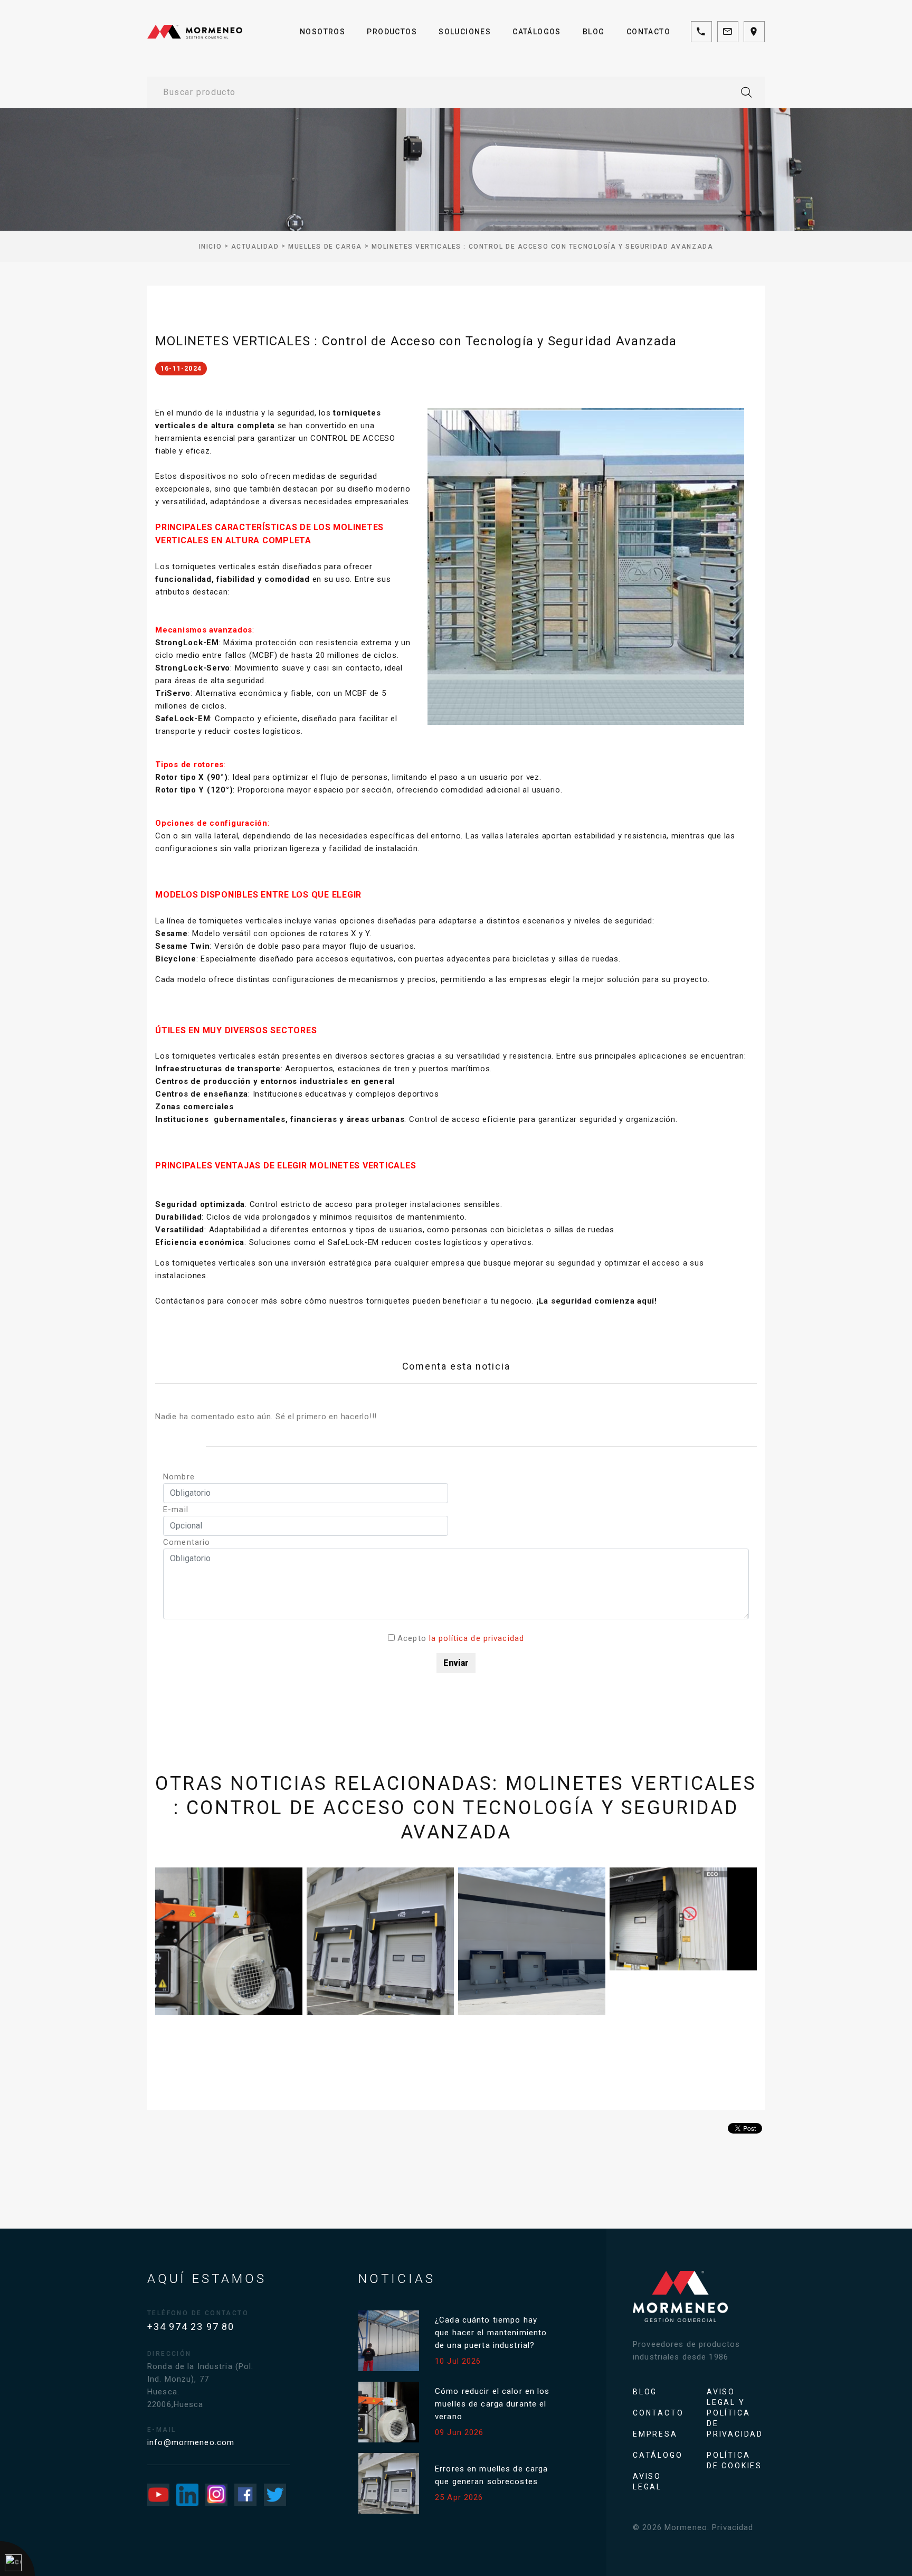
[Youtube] (158, 2495)
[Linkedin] (187, 2495)
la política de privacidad (477, 1638)
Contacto (648, 32)
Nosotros (322, 32)
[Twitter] (275, 2495)
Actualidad (255, 247)
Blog (594, 32)
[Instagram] (216, 2495)
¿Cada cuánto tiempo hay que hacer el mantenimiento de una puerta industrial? (491, 2333)
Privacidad (733, 2527)
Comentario (187, 1542)
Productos (392, 32)
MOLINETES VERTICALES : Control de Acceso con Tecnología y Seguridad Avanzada (543, 247)
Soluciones (465, 32)
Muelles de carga (325, 247)
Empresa (655, 2434)
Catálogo (658, 2455)
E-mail (176, 1509)
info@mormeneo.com (191, 2442)
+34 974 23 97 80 (191, 2327)
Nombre (179, 1477)
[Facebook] (245, 2495)
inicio (210, 247)
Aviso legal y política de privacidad (735, 2413)
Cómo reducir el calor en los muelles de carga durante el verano (492, 2404)
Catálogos (537, 32)
